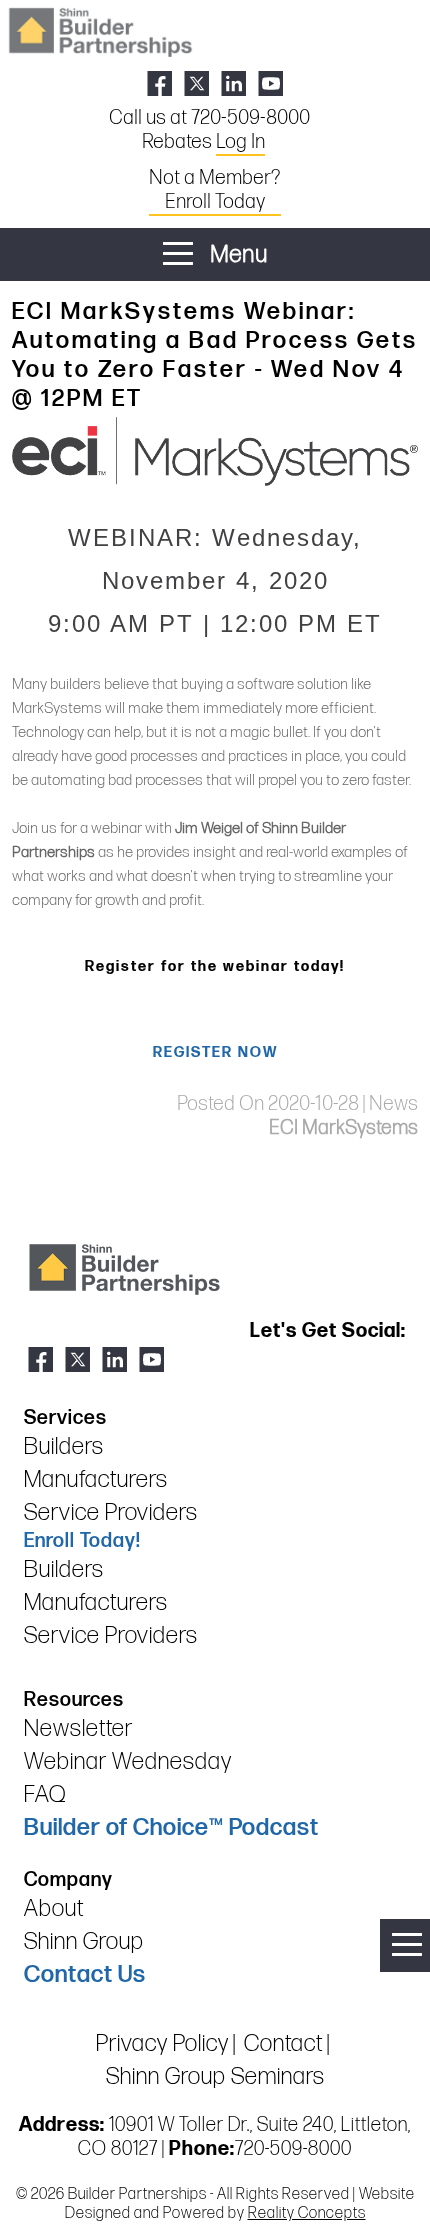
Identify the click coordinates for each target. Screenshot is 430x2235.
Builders (64, 1446)
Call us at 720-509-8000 (209, 118)
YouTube (270, 83)
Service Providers (111, 1512)
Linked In (233, 83)
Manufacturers (96, 1479)
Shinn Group (84, 1941)
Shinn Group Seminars (215, 2076)
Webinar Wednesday (128, 1761)
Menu (236, 254)
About (54, 1908)
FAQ (45, 1794)
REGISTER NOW (215, 1052)
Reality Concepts (307, 2213)
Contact (283, 2043)
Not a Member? (215, 190)
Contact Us (85, 1974)
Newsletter (78, 1728)
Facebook (159, 83)
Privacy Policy (162, 2043)
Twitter (196, 83)
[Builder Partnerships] (100, 30)
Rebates (203, 142)
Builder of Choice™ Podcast (171, 1827)
